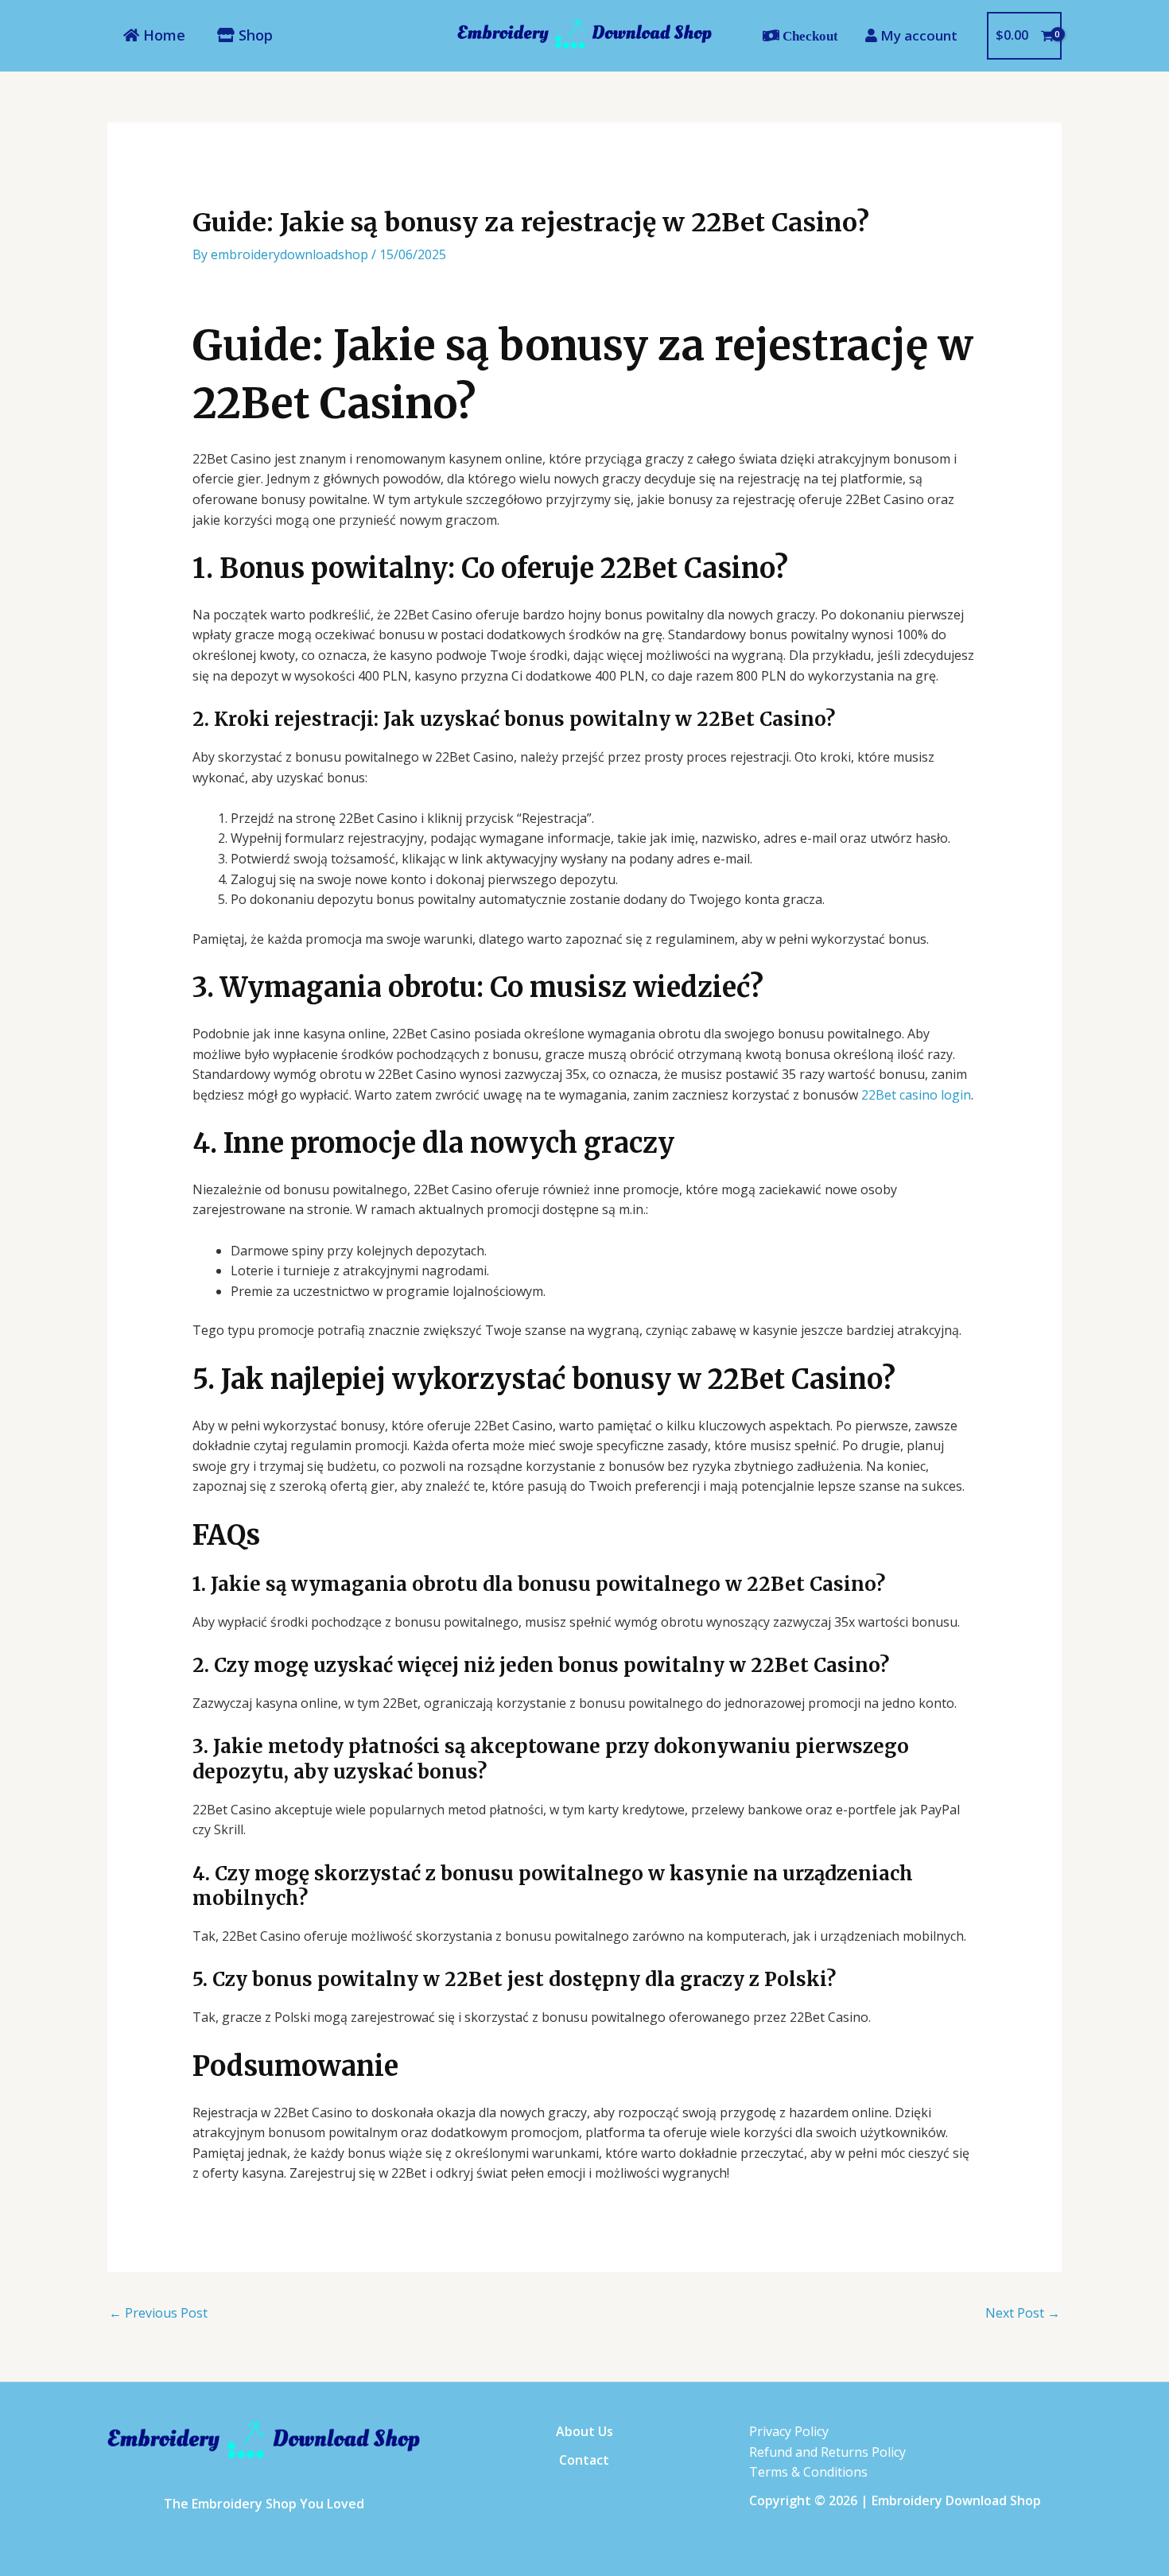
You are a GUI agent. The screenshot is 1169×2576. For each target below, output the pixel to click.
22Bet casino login (916, 1095)
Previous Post (158, 2313)
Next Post (1023, 2313)
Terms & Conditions (808, 2472)
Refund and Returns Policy (827, 2452)
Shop (254, 35)
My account (917, 35)
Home (162, 35)
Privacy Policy (789, 2431)
